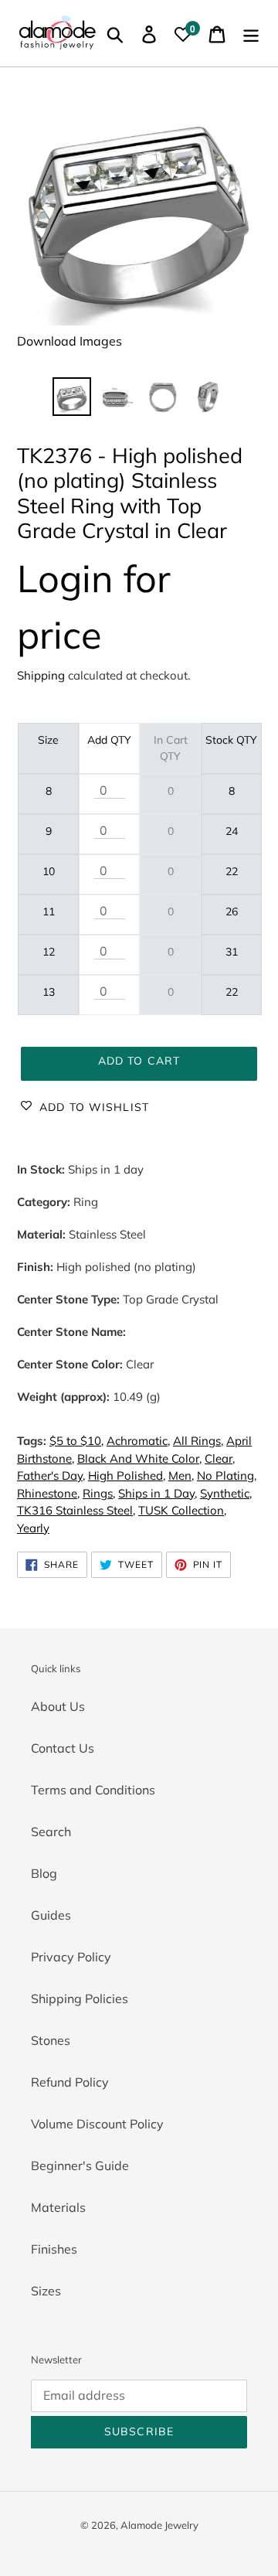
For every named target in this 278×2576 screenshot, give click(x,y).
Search (51, 1831)
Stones (51, 2040)
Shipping (41, 675)
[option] (71, 397)
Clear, (220, 1458)
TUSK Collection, (182, 1510)
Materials (58, 2207)
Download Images (69, 341)
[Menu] (251, 33)
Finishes (54, 2249)
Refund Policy (70, 2082)
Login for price (94, 606)
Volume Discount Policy (97, 2124)
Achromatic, (138, 1441)
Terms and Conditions (93, 1790)
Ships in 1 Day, (158, 1493)
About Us (58, 1706)
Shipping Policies (80, 1998)
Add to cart (139, 1061)
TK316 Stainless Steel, (76, 1510)
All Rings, (198, 1441)
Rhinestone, (48, 1493)
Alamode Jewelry (159, 2525)
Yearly (33, 1528)
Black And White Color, (139, 1458)
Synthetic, (226, 1493)
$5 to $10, (76, 1441)
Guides (51, 1915)
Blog (44, 1873)
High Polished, (127, 1475)
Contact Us (63, 1748)
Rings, (99, 1493)
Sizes (46, 2291)
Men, (181, 1475)
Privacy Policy (71, 1957)
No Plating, (227, 1475)
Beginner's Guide (80, 2165)
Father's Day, (51, 1475)
